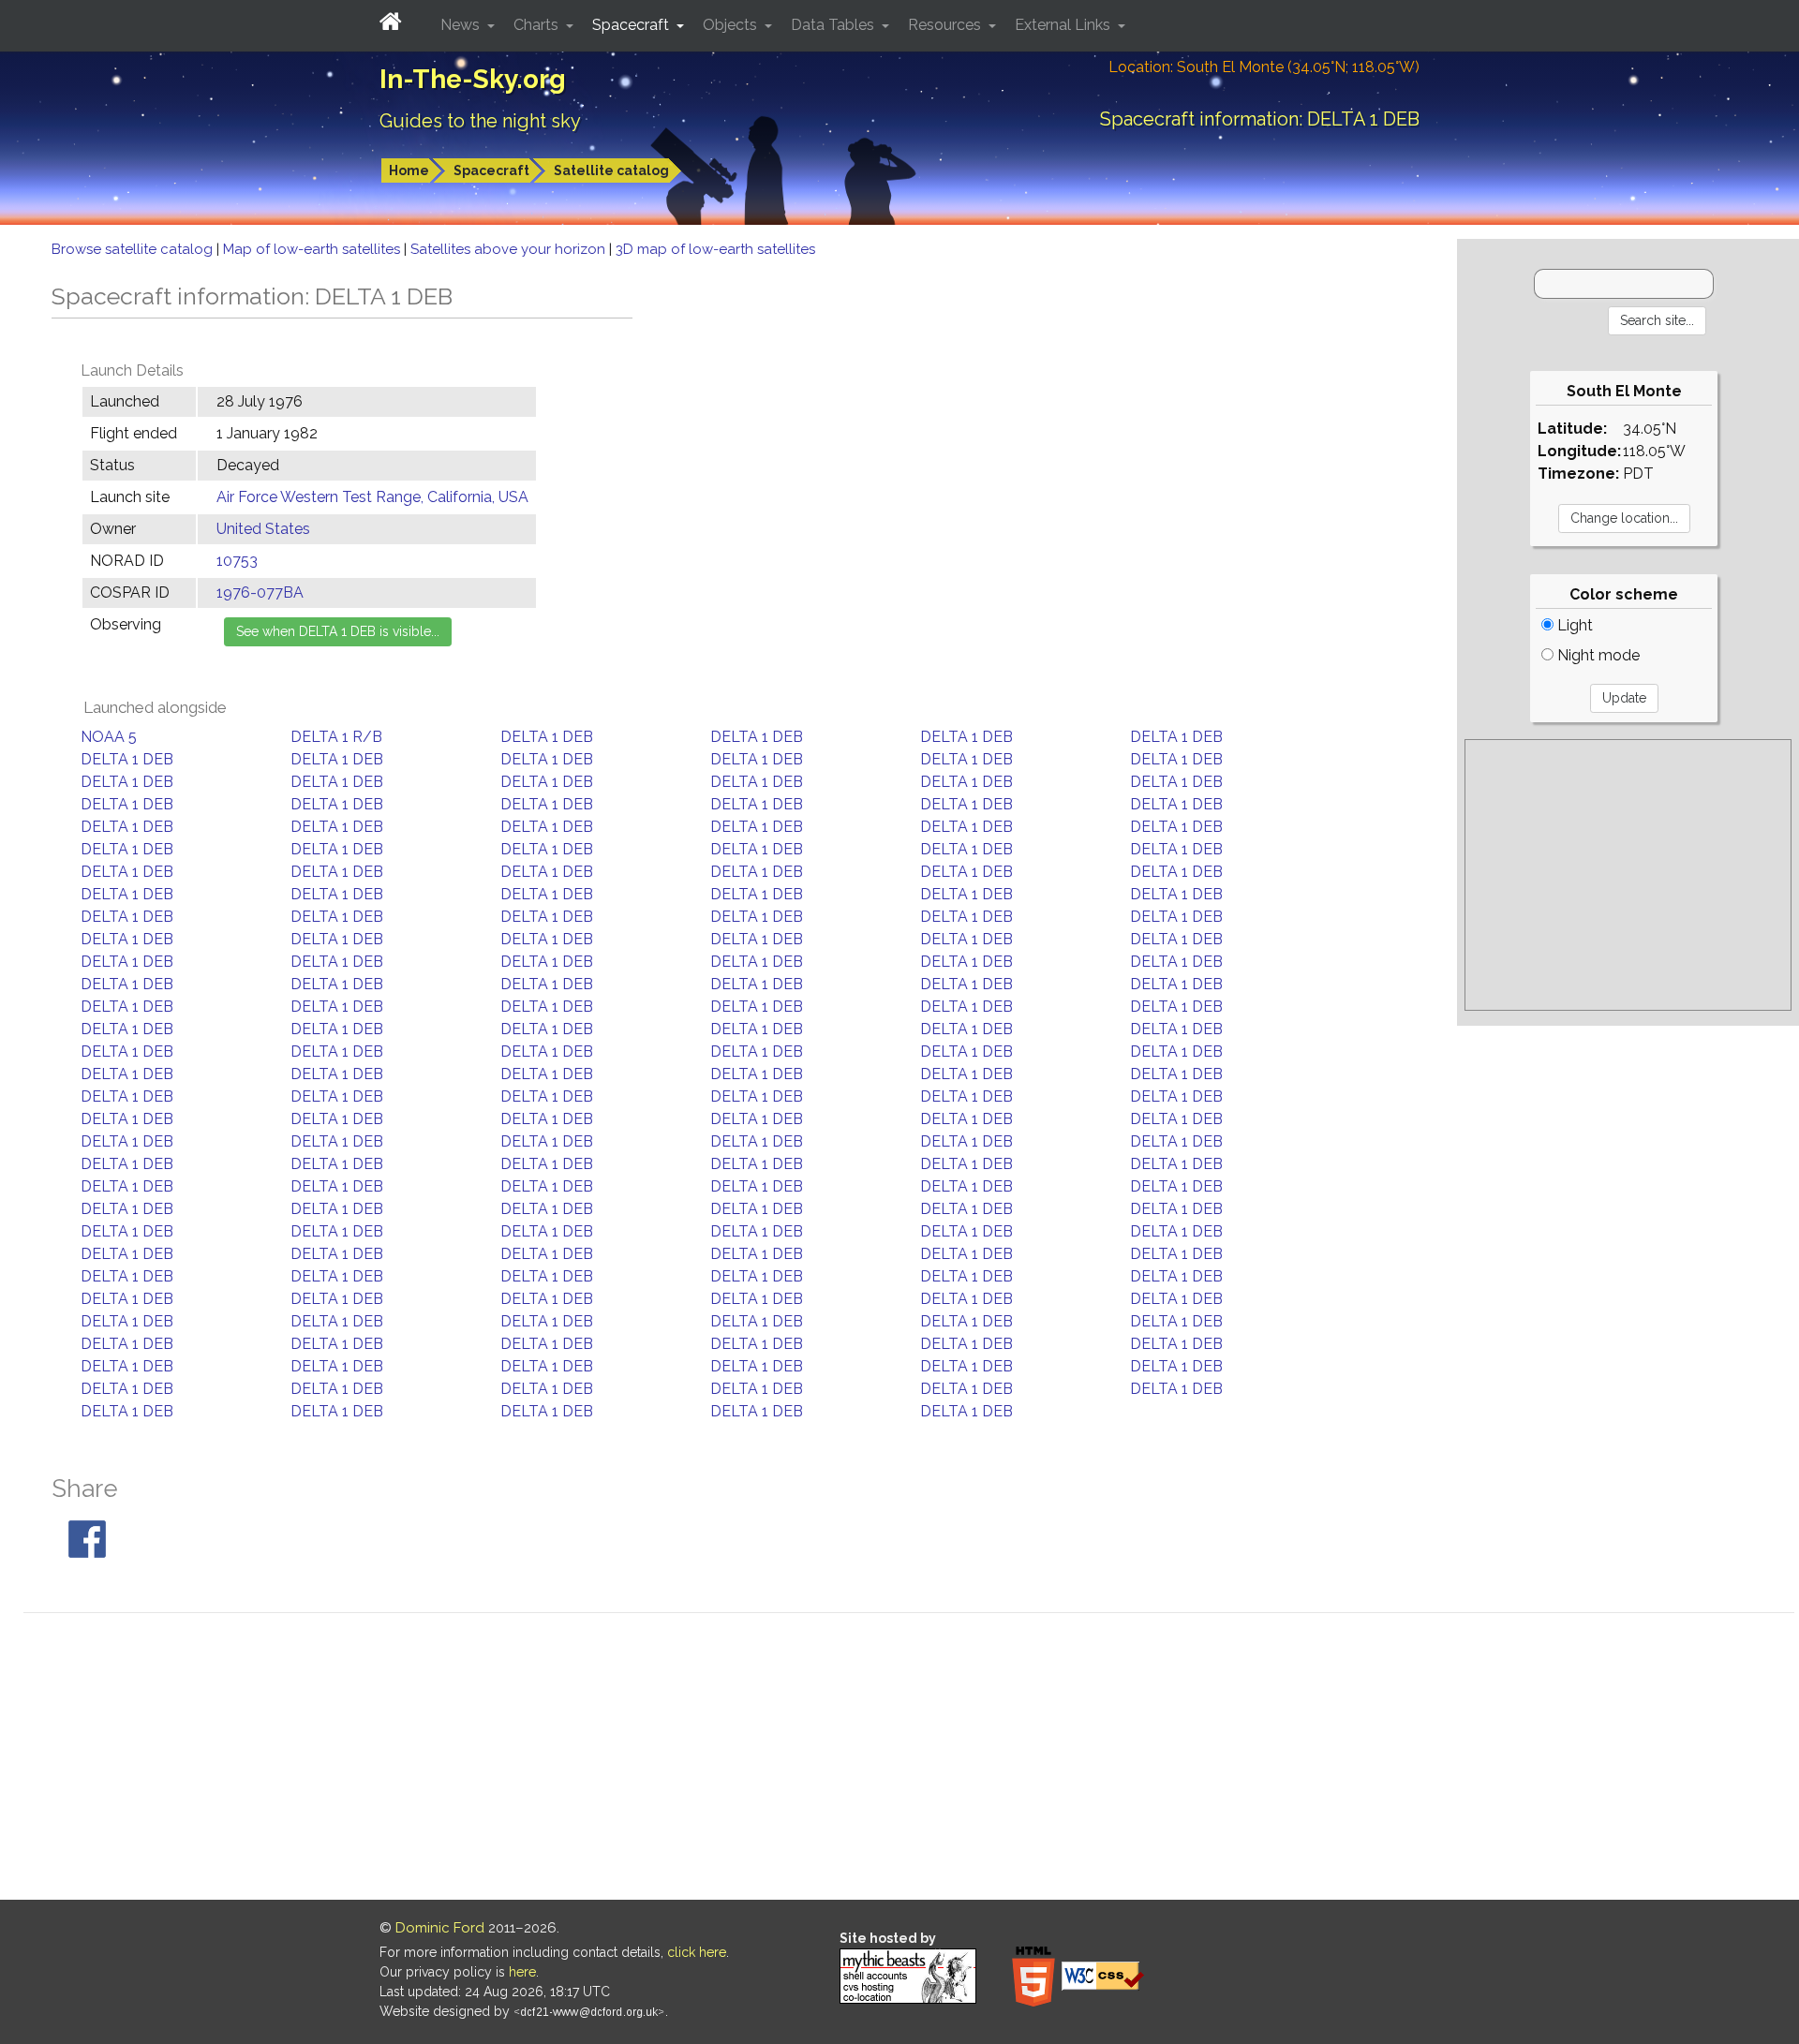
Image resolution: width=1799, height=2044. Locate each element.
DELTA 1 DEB (547, 737)
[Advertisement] (1628, 875)
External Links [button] (1064, 25)
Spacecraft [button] (632, 25)
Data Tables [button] (834, 25)
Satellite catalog (611, 170)
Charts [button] (538, 25)
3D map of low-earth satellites (715, 249)
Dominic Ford (440, 1928)
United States (263, 529)
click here (697, 1952)
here (522, 1972)
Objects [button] (732, 25)
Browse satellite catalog (134, 249)
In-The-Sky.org (473, 79)
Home (409, 170)
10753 (237, 561)
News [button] (462, 25)
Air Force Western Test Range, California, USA (372, 497)
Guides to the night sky (480, 121)
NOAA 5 (109, 737)
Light (1573, 625)
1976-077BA (260, 592)
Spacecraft (491, 170)
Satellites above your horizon (510, 249)
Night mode (1597, 655)
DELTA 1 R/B (336, 737)
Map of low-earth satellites (313, 249)
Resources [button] (946, 25)
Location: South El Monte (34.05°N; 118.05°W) (1264, 67)
